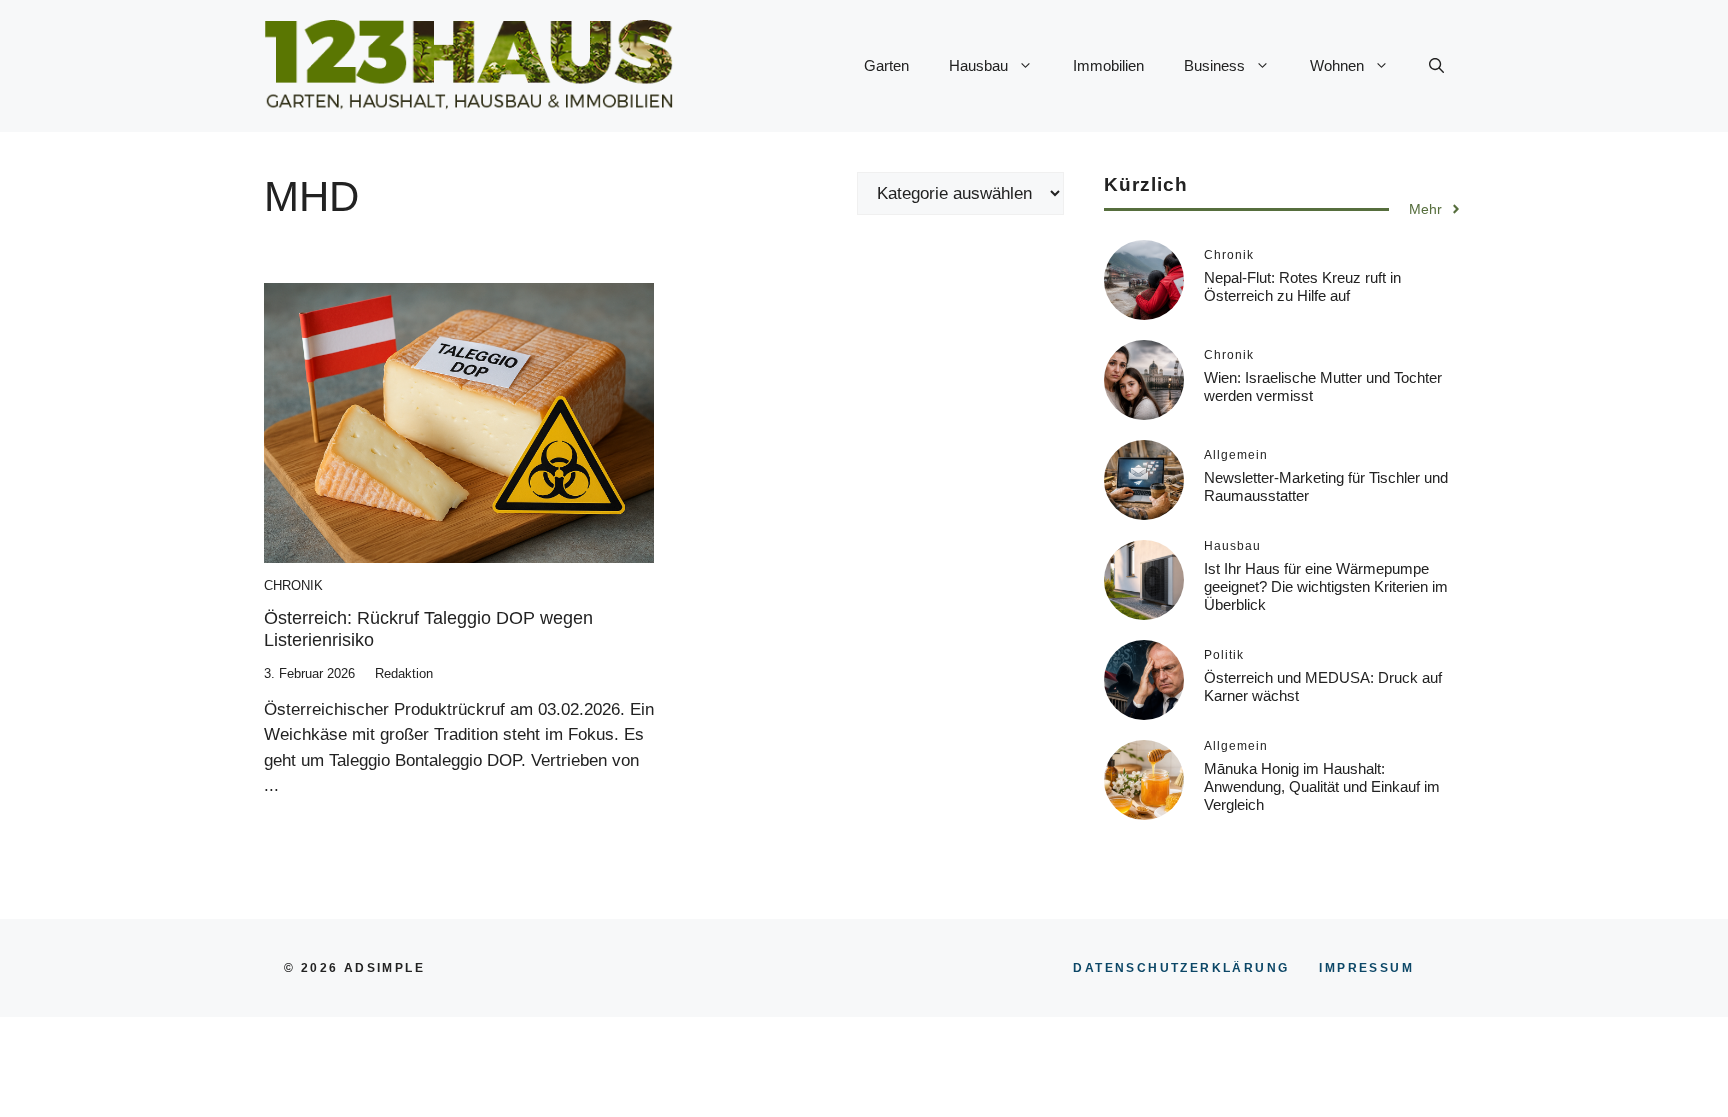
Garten (886, 65)
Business (1214, 65)
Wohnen (1337, 65)
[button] (1436, 66)
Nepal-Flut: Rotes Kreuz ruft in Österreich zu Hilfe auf (1302, 286)
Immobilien (1108, 65)
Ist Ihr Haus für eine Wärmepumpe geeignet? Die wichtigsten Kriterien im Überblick (1326, 586)
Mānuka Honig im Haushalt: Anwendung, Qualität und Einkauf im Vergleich (1322, 786)
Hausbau (978, 65)
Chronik (293, 585)
